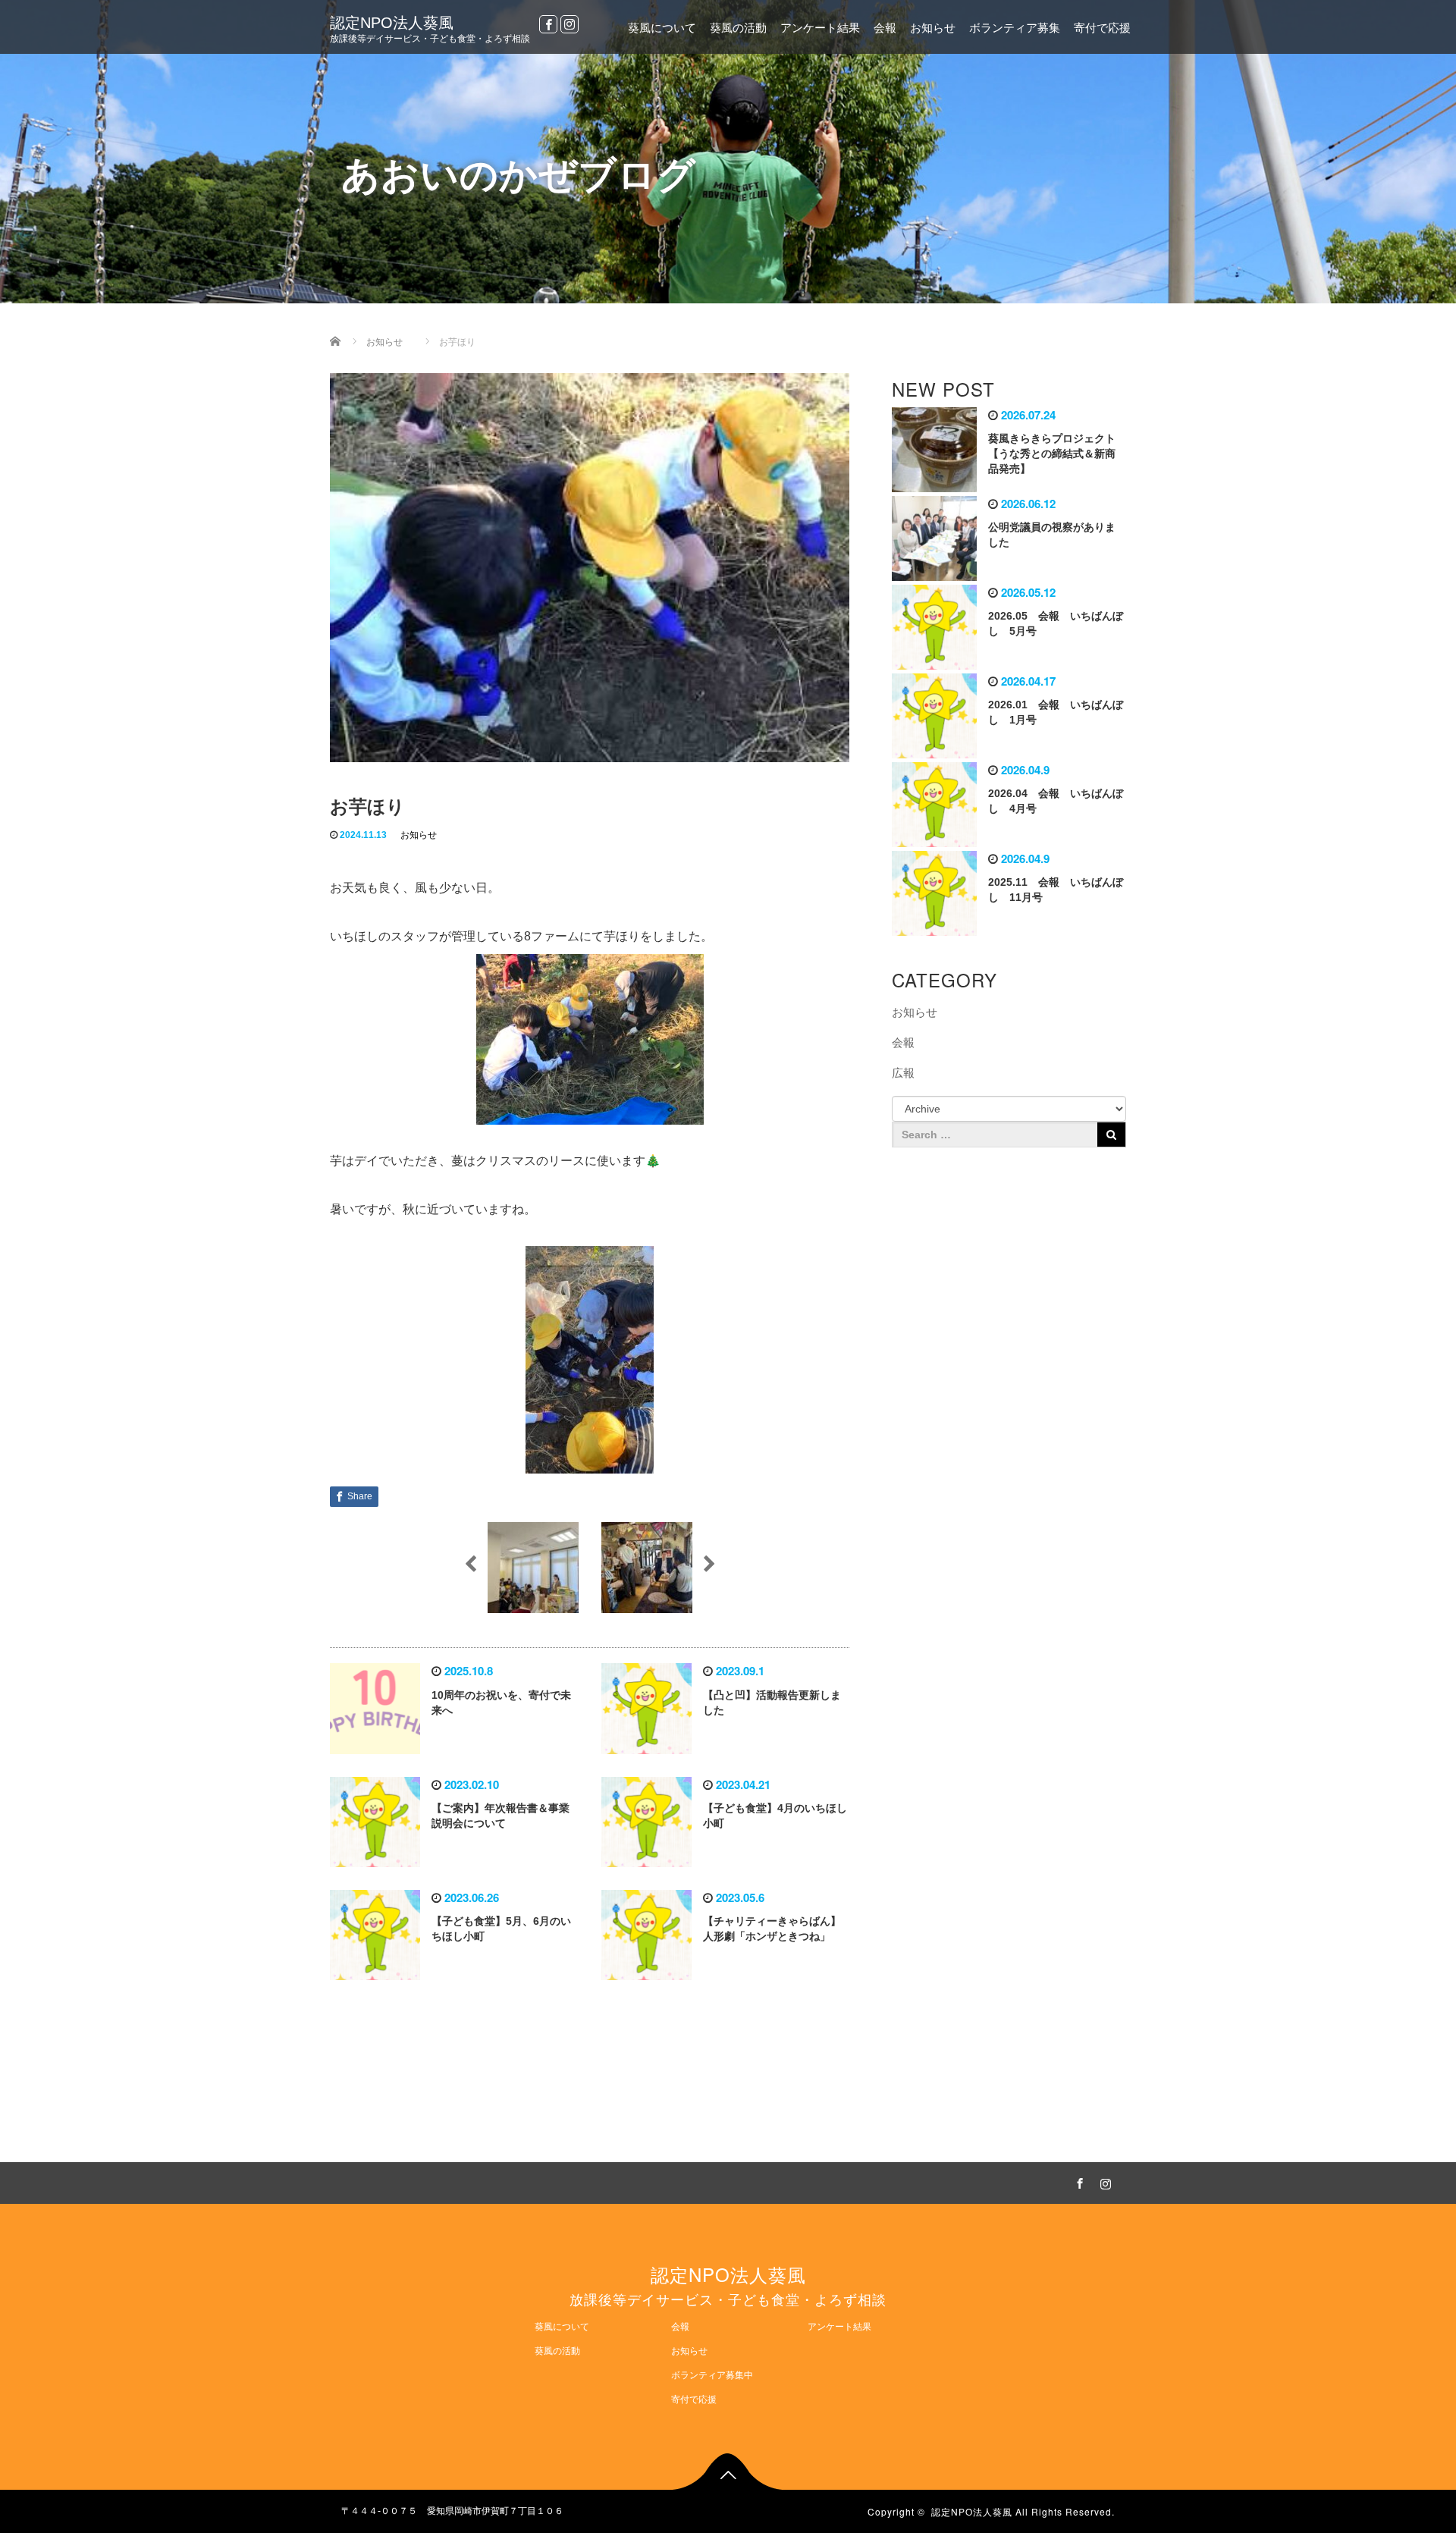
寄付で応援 (1102, 28)
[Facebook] (548, 24)
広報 (903, 1073)
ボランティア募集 (1015, 28)
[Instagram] (570, 24)
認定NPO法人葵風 (392, 23)
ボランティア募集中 (712, 2375)
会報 (885, 28)
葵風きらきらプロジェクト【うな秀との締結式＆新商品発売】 (1052, 454)
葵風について (662, 28)
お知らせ (933, 28)
